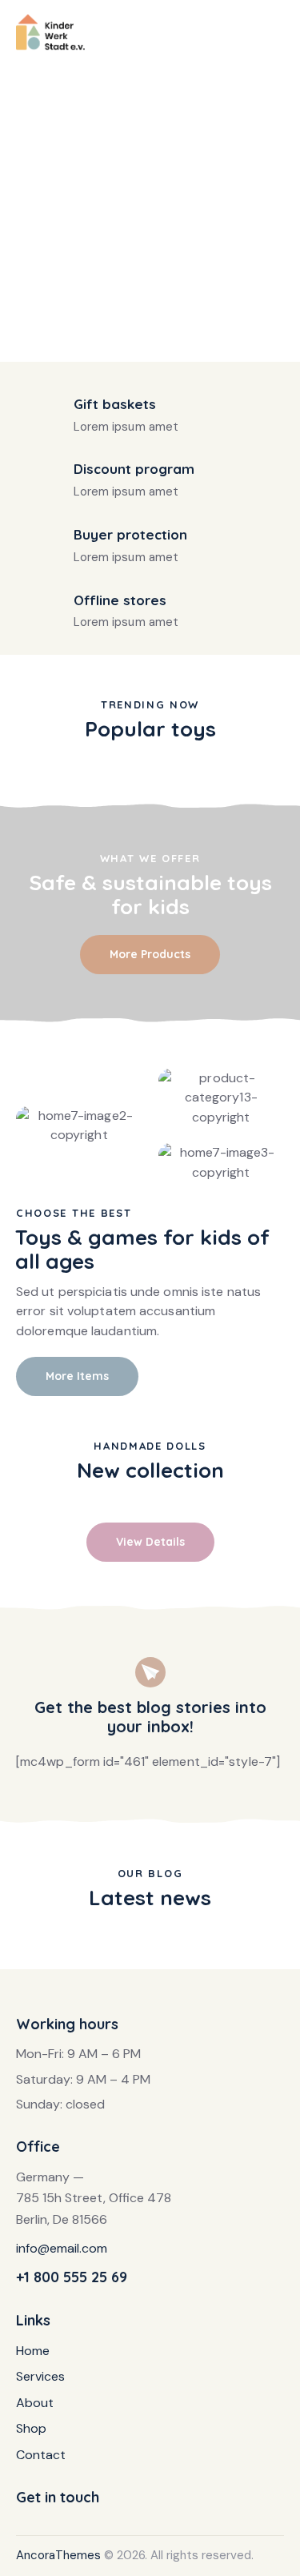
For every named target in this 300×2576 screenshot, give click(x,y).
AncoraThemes (58, 2555)
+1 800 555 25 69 (72, 2277)
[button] (279, 30)
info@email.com (62, 2248)
